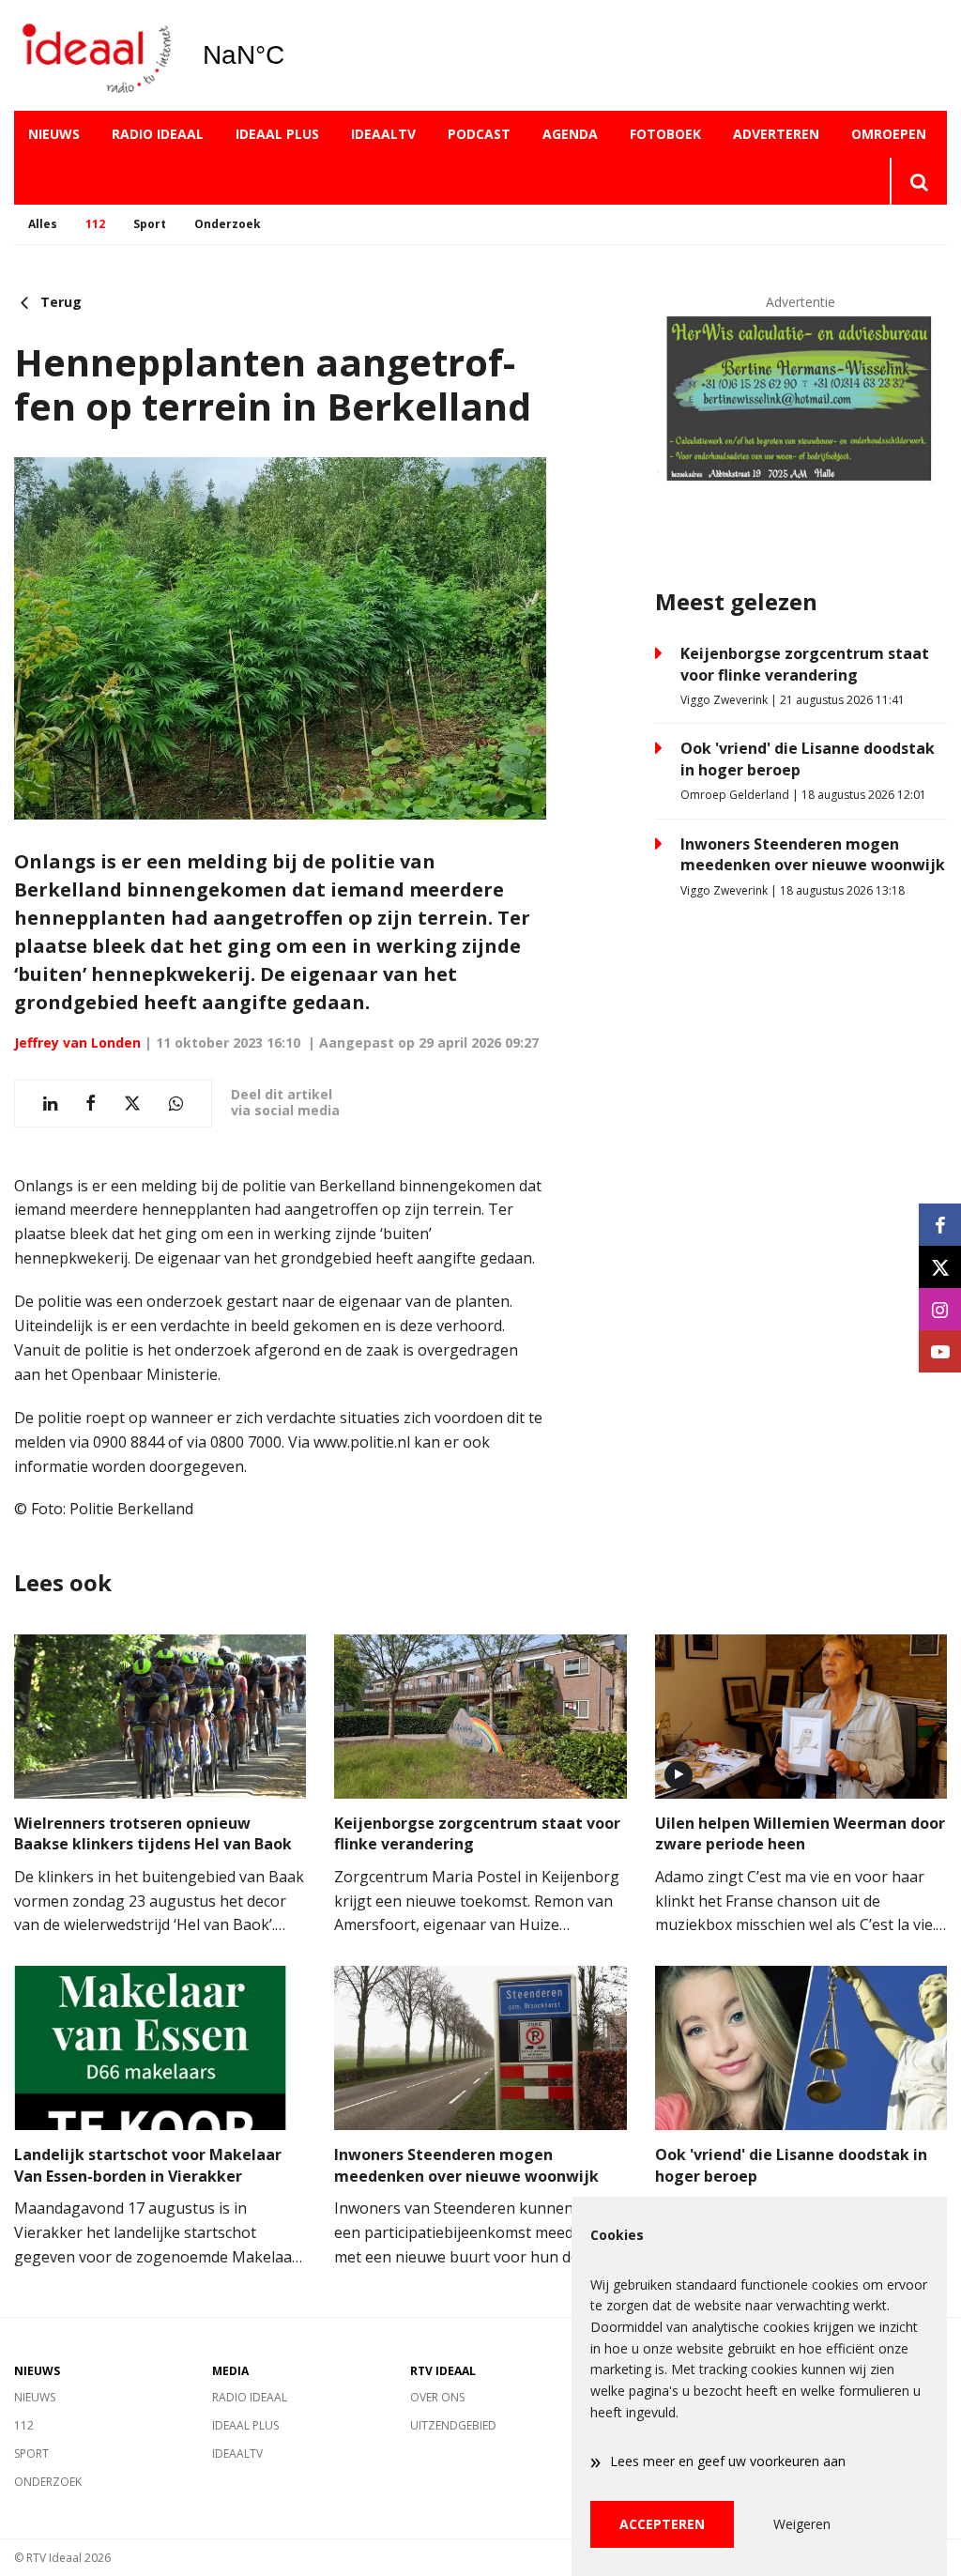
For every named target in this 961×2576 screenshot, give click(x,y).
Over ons (437, 2397)
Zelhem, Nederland (291, 55)
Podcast (479, 134)
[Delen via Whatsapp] (176, 1104)
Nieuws (54, 134)
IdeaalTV (383, 134)
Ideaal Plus (277, 134)
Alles (43, 224)
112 (95, 224)
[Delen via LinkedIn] (50, 1104)
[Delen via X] (132, 1104)
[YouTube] (940, 1351)
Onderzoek (228, 224)
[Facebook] (940, 1225)
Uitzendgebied (453, 2425)
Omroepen (889, 134)
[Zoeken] (918, 181)
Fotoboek (665, 134)
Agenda (570, 134)
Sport (150, 224)
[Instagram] (940, 1309)
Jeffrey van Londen (77, 1043)
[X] (940, 1267)
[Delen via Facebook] (91, 1104)
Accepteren (662, 2524)
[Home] (94, 56)
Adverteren (776, 134)
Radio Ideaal (158, 134)
